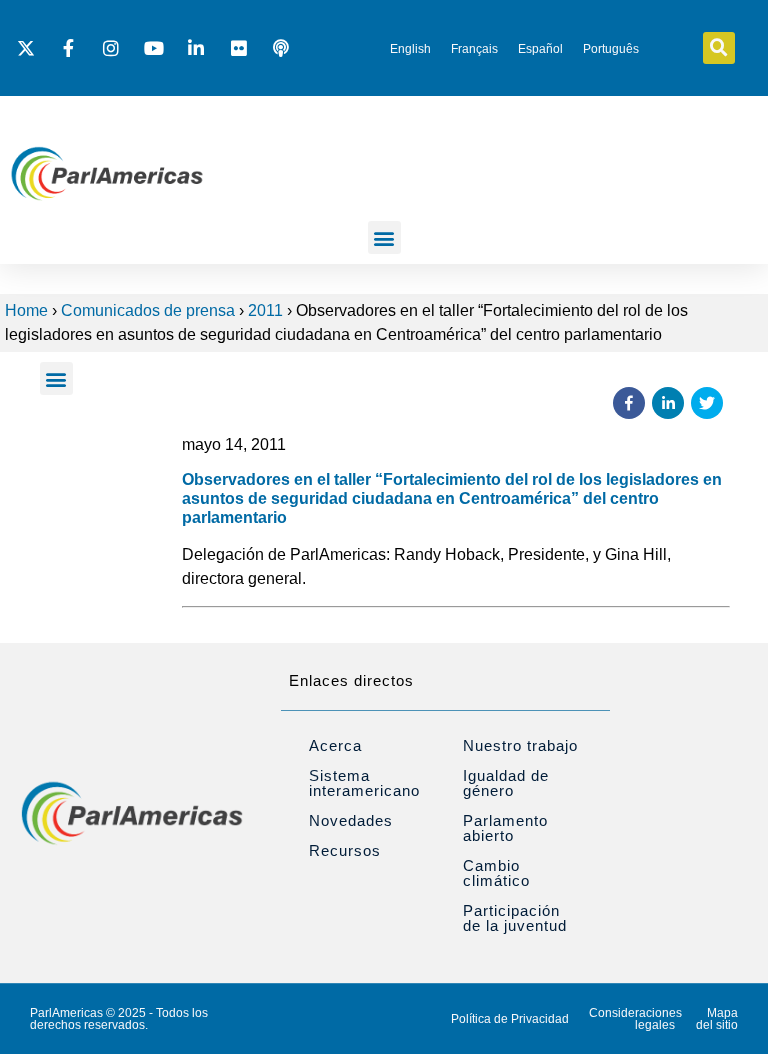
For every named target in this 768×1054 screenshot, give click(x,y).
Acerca (335, 745)
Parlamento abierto (505, 828)
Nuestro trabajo (520, 745)
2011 (265, 310)
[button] (719, 48)
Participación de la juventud (515, 918)
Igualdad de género (506, 783)
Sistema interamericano (364, 783)
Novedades (351, 820)
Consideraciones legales (635, 1019)
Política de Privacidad (510, 1019)
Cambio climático (496, 873)
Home (26, 310)
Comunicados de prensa (148, 310)
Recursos (345, 850)
